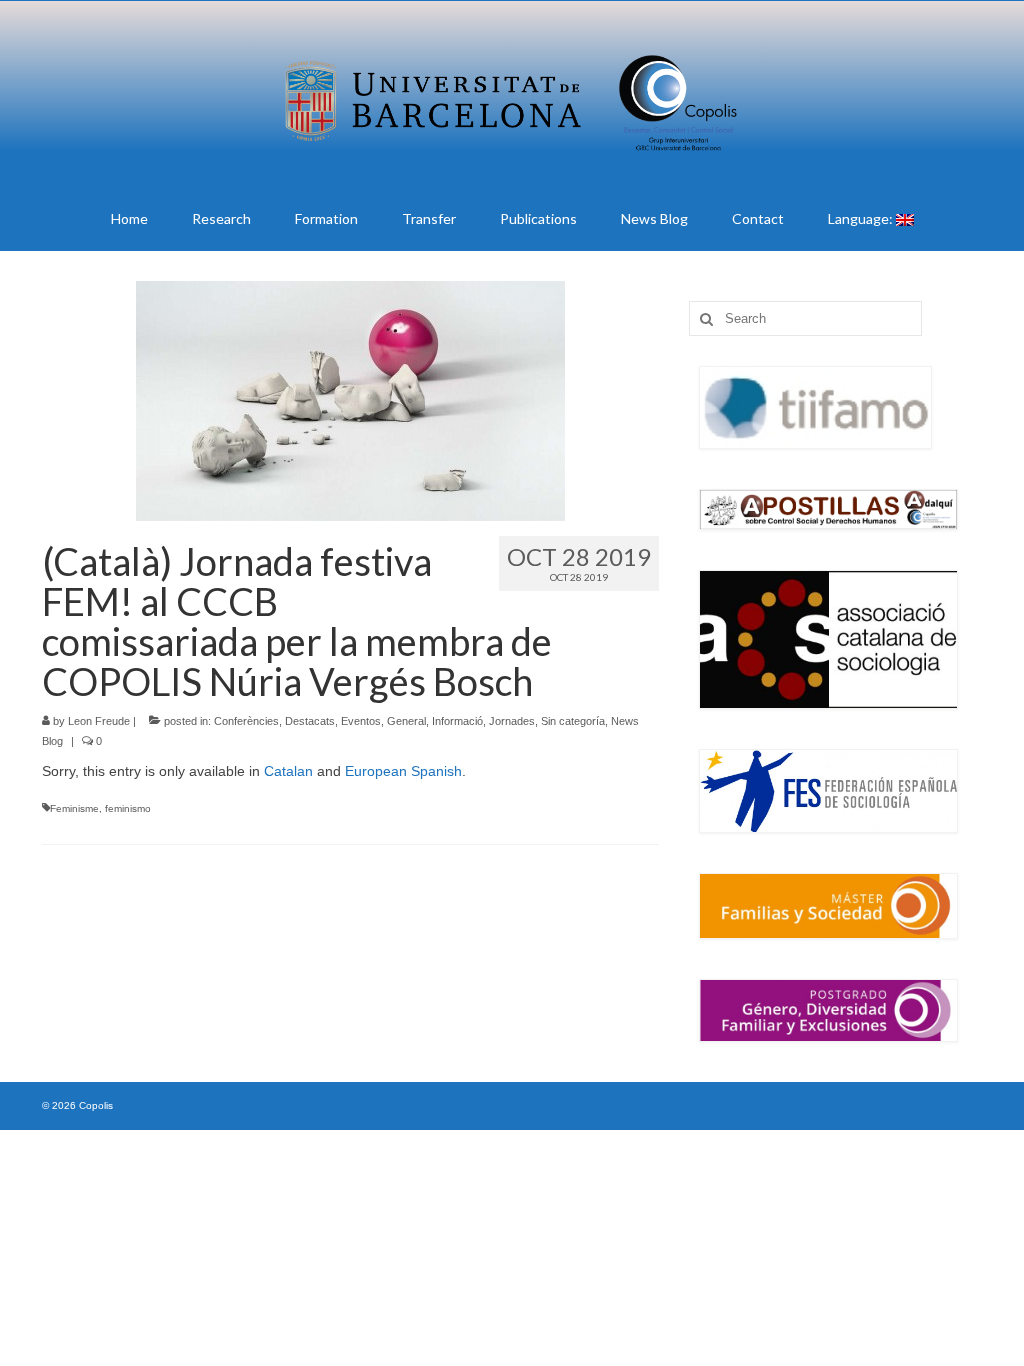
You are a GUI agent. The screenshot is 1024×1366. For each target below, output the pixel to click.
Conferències (246, 721)
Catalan (288, 771)
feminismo (128, 808)
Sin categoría (573, 721)
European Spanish (403, 771)
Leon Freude (99, 721)
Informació (457, 721)
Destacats (310, 721)
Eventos (361, 721)
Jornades (512, 721)
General (406, 721)
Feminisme (74, 808)
